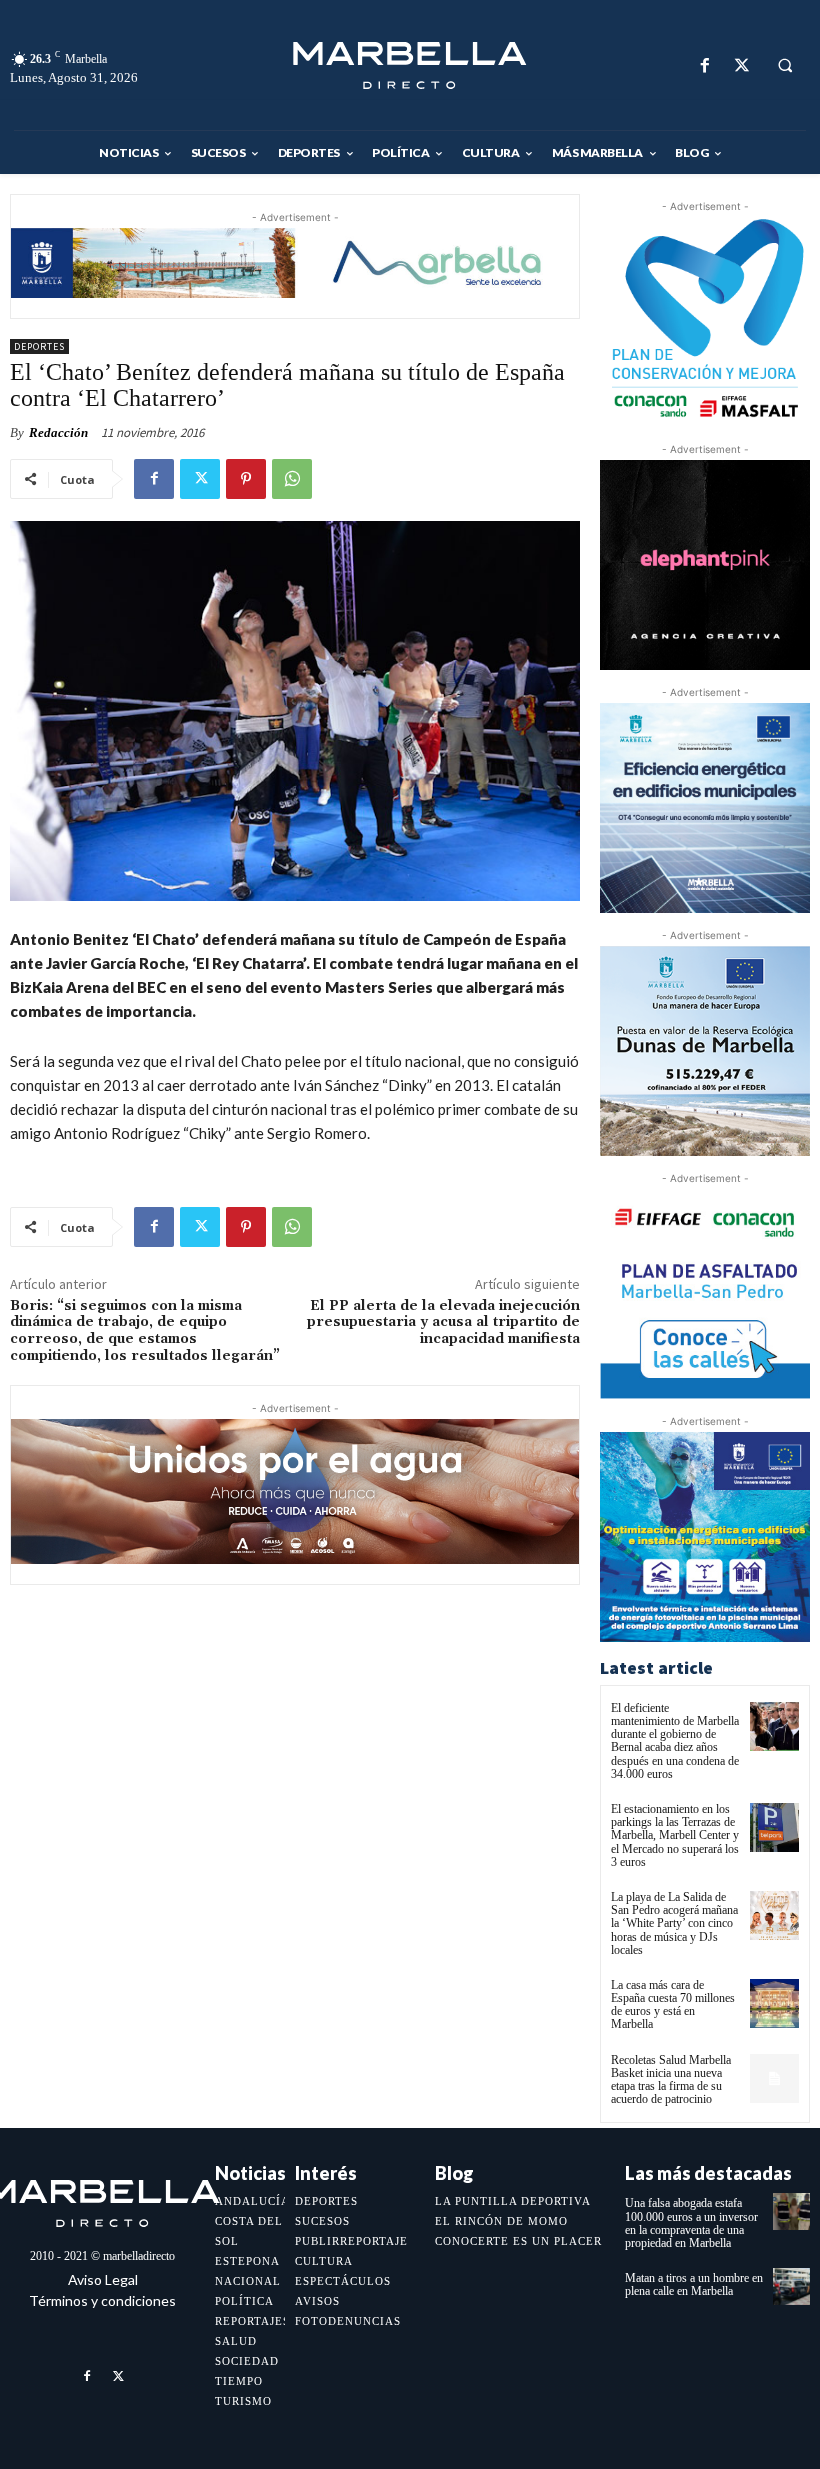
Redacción (58, 432)
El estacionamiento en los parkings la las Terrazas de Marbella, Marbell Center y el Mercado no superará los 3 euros (675, 1835)
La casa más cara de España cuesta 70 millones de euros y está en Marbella (673, 2005)
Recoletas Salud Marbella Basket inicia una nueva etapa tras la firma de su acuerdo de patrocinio (671, 2080)
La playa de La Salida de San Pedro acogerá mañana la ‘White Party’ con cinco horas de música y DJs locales (674, 1923)
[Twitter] (741, 65)
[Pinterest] (246, 479)
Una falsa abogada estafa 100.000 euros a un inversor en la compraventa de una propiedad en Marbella (691, 2223)
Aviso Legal (103, 2279)
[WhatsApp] (292, 479)
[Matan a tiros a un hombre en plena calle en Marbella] (791, 2286)
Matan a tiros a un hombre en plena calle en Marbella (694, 2284)
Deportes (39, 346)
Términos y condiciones (102, 2300)
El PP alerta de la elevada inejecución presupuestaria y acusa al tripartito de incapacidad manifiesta (443, 1323)
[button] (785, 66)
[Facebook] (704, 65)
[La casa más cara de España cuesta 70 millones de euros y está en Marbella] (774, 2003)
